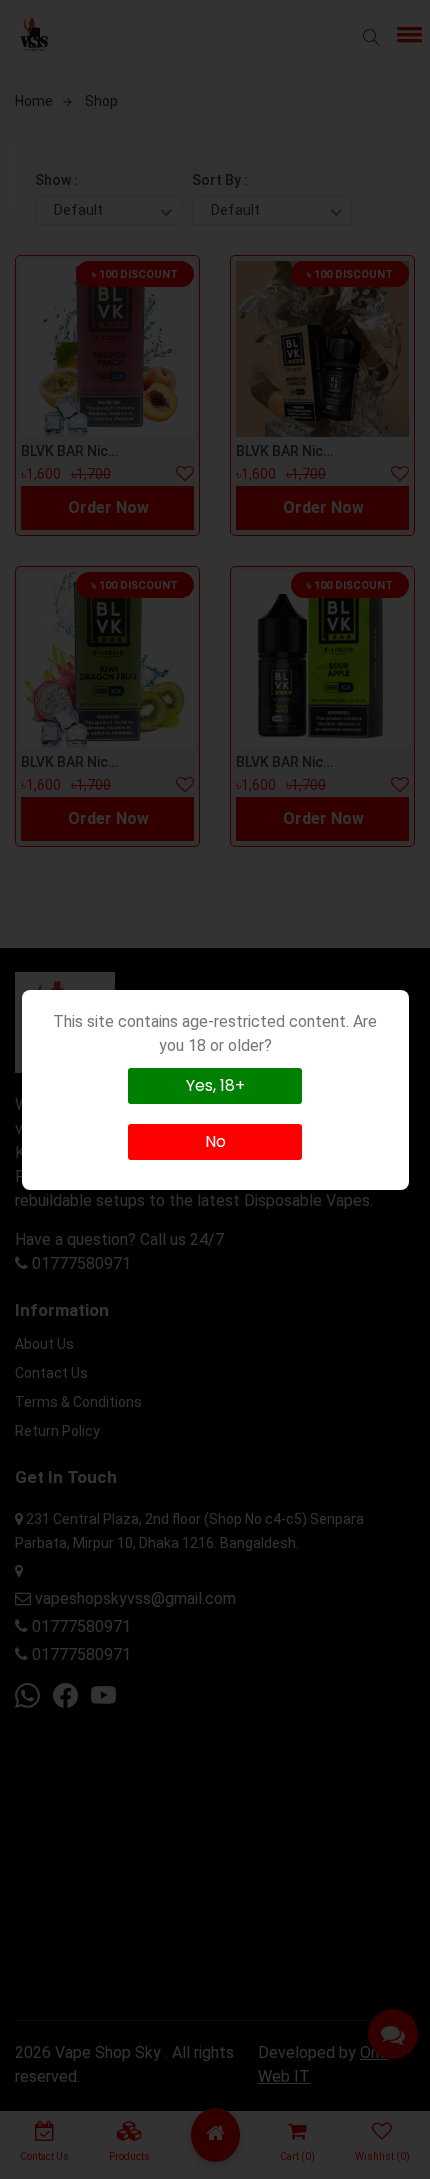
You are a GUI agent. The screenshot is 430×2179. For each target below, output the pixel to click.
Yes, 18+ (215, 1085)
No (215, 1141)
